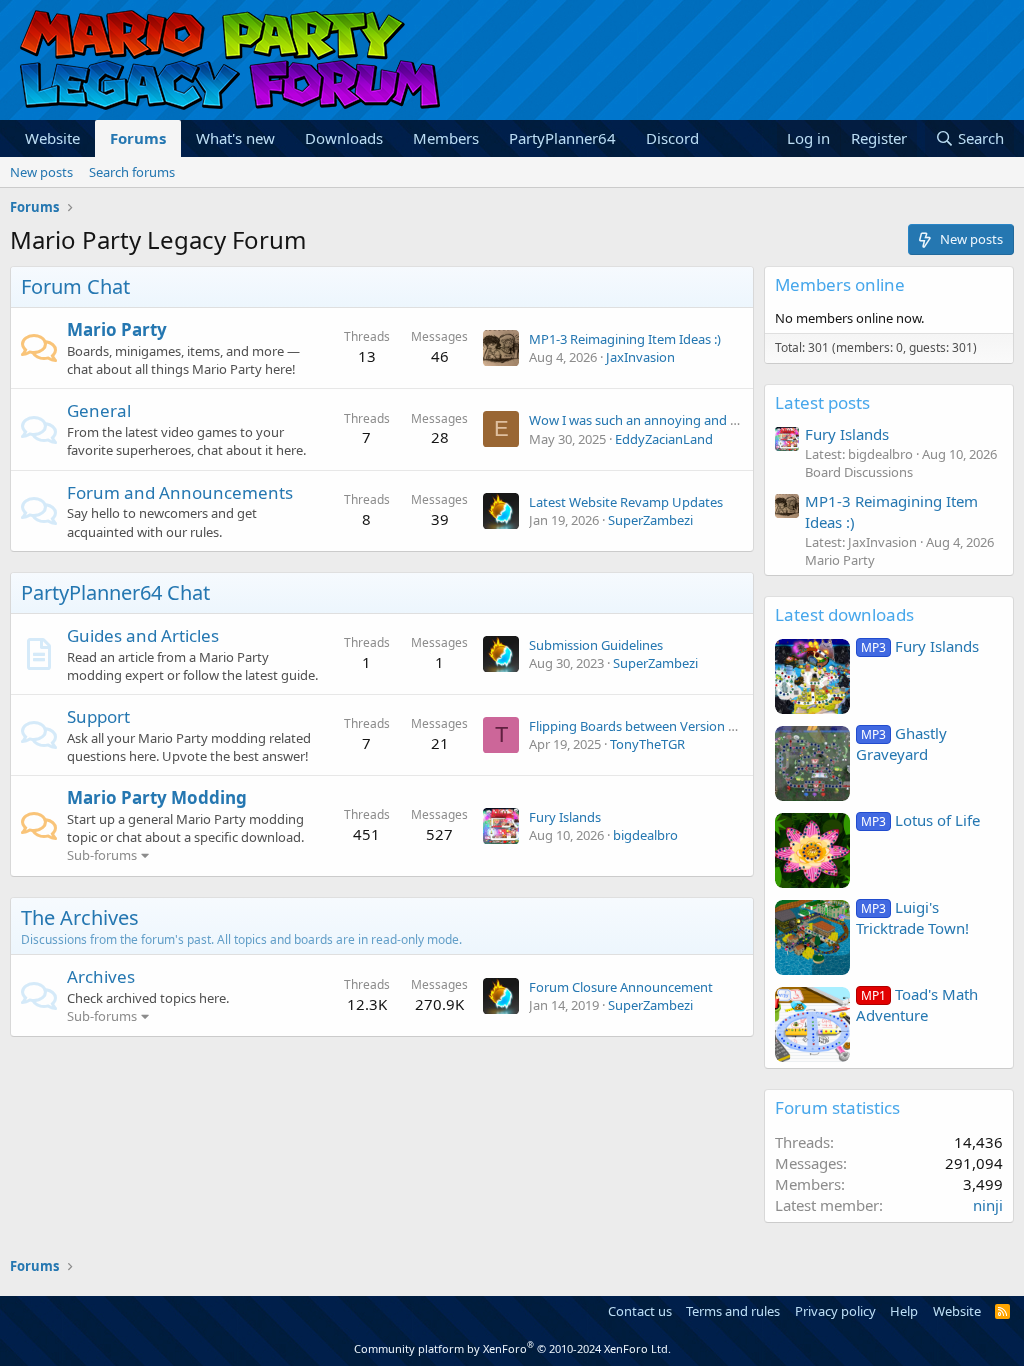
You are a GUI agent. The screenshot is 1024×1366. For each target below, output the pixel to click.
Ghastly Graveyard (901, 743)
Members (446, 138)
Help (904, 1311)
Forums (138, 138)
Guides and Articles (143, 635)
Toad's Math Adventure (917, 1004)
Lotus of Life (920, 820)
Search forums (132, 172)
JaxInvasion (640, 357)
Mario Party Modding (157, 797)
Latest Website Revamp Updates (626, 502)
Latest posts (822, 402)
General (99, 410)
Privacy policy (835, 1311)
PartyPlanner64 (562, 138)
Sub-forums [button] (102, 855)
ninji (988, 1205)
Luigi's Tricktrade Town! (912, 917)
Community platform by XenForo (512, 1348)
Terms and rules (733, 1311)
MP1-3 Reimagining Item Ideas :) (625, 339)
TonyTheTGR (647, 744)
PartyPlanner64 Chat (115, 592)
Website (52, 138)
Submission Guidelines (596, 645)
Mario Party (117, 329)
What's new (235, 138)
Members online (840, 284)
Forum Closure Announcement (621, 987)
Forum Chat (75, 286)
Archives (101, 976)
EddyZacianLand (664, 439)
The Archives (80, 917)
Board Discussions (859, 472)
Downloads (344, 138)
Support (98, 716)
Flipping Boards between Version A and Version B (675, 726)
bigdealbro (645, 835)
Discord (672, 138)
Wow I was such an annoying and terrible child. (668, 420)
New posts (41, 172)
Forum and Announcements (180, 492)
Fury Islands (565, 817)
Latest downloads (844, 614)
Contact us (640, 1311)
